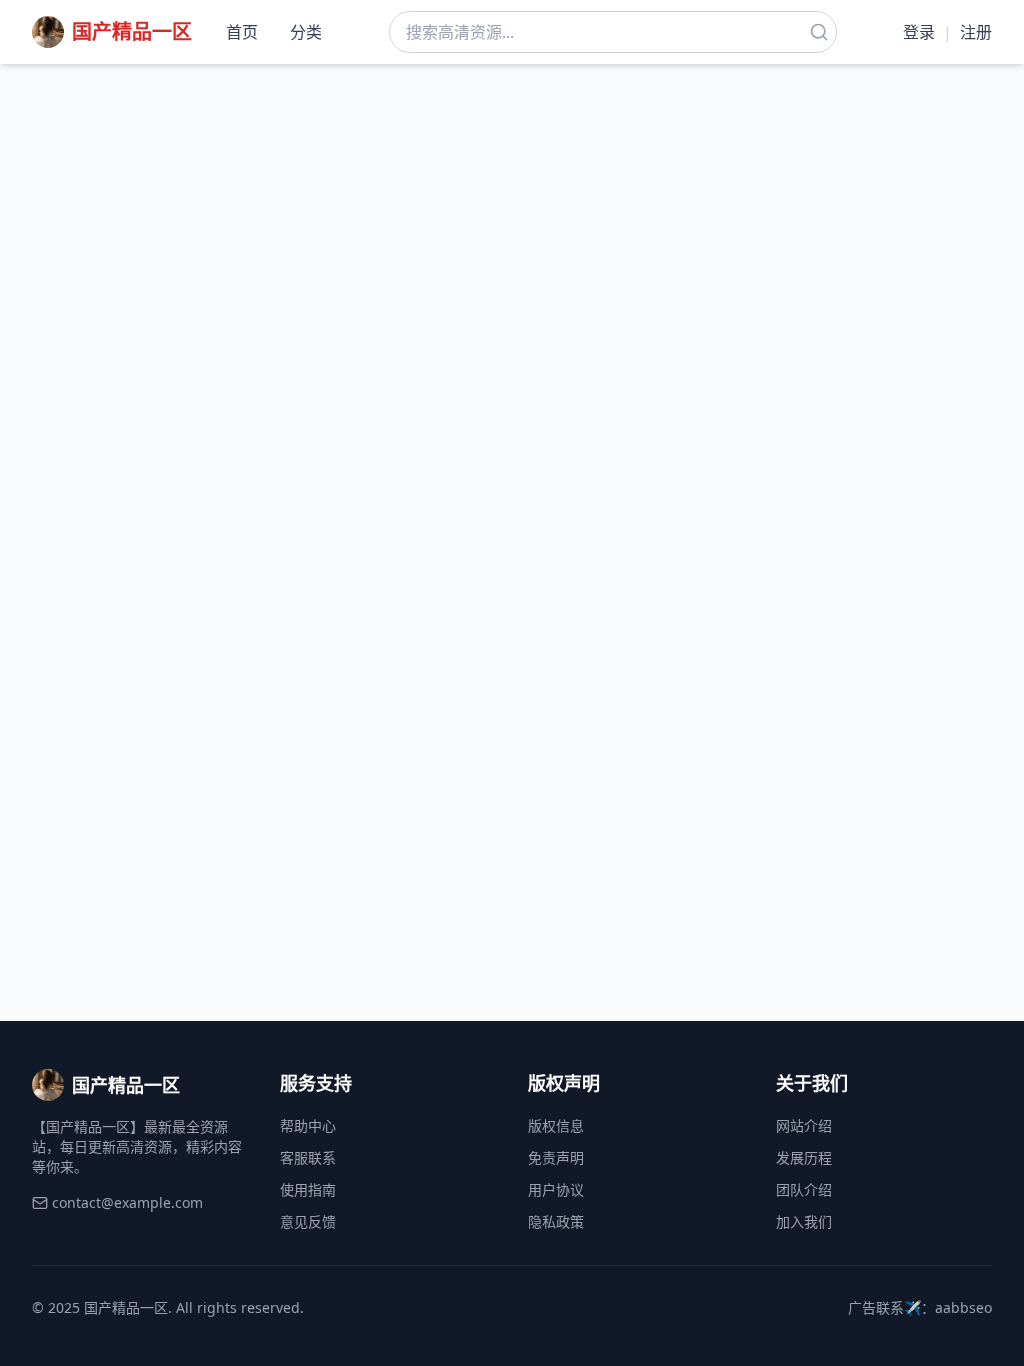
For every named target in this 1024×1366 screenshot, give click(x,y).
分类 (306, 32)
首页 (242, 32)
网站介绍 (804, 1125)
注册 (976, 32)
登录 (919, 32)
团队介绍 (804, 1189)
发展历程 (804, 1157)
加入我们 (804, 1221)
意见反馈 (308, 1221)
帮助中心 (308, 1125)
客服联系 (308, 1157)
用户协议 (556, 1189)
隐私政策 (556, 1221)
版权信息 (556, 1125)
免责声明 (556, 1157)
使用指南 (308, 1189)
